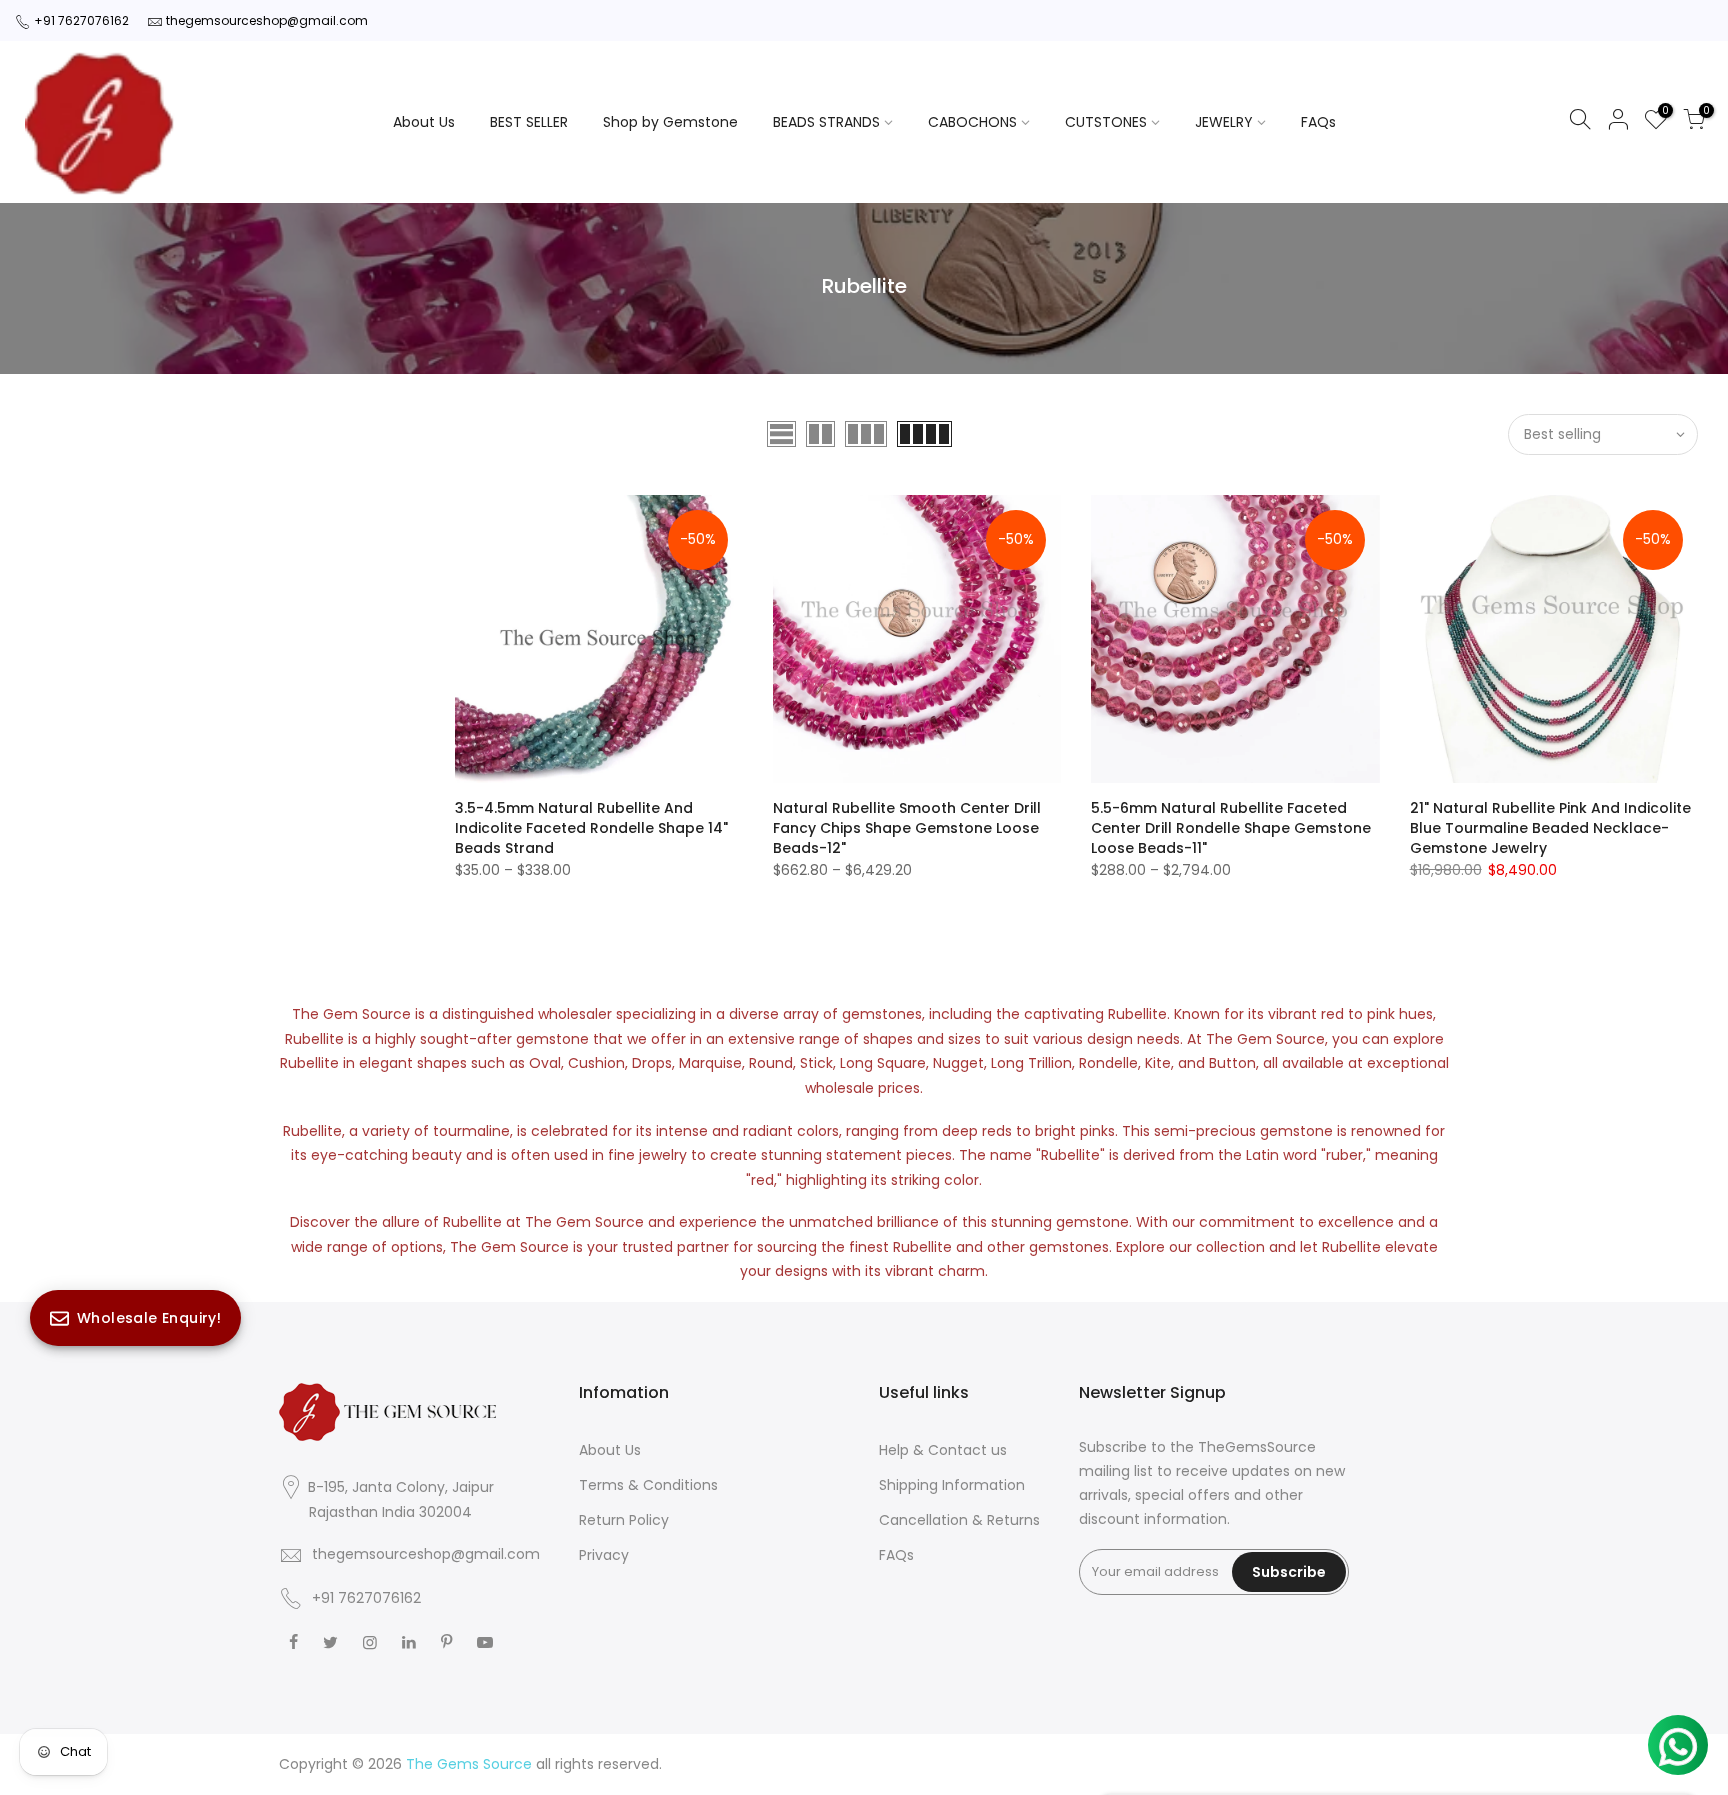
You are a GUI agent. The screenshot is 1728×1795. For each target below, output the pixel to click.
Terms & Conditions (648, 1485)
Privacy (604, 1555)
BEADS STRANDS (826, 122)
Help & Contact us (943, 1450)
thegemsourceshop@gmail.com (267, 20)
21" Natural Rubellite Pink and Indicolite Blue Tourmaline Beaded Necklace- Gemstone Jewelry (1550, 828)
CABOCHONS (972, 122)
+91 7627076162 (81, 20)
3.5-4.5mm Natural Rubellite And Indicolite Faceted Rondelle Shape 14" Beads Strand (591, 828)
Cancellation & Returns (959, 1520)
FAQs (1318, 122)
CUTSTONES (1106, 122)
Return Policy (624, 1520)
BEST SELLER (529, 122)
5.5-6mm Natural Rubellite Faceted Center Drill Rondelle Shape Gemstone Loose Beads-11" (1231, 828)
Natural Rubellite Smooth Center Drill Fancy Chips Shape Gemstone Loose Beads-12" (907, 828)
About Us (424, 122)
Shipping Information (952, 1485)
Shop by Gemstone (670, 122)
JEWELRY (1224, 122)
